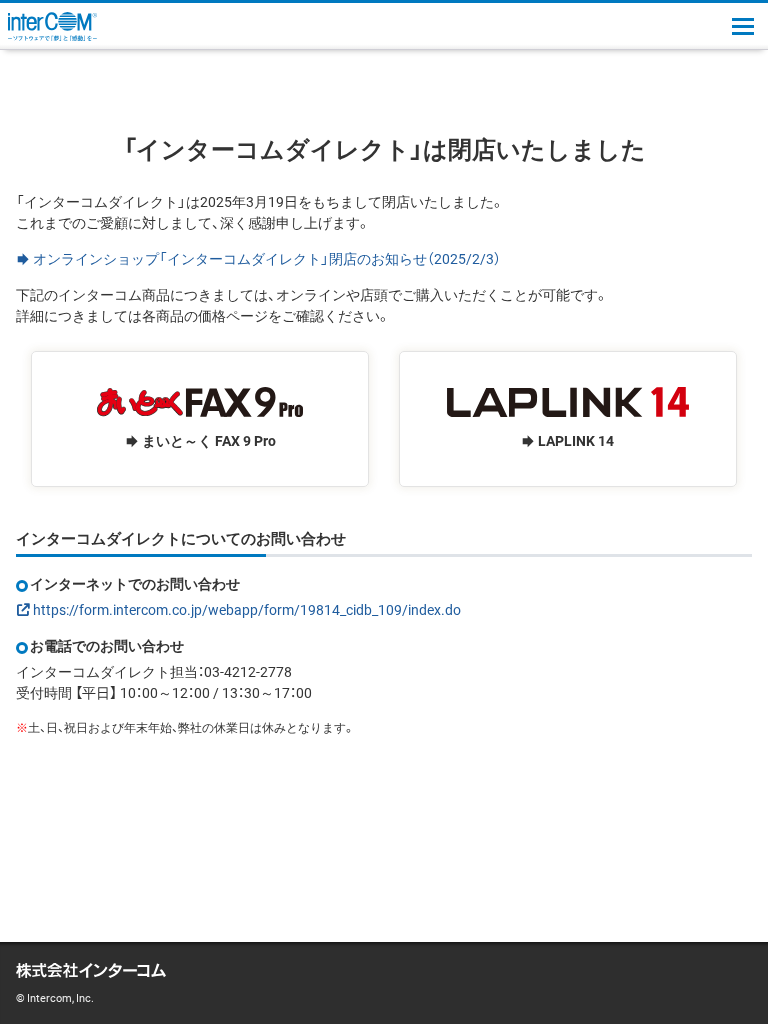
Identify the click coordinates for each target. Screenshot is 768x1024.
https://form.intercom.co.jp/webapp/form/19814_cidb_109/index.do (247, 609)
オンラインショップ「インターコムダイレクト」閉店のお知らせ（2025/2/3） (267, 258)
